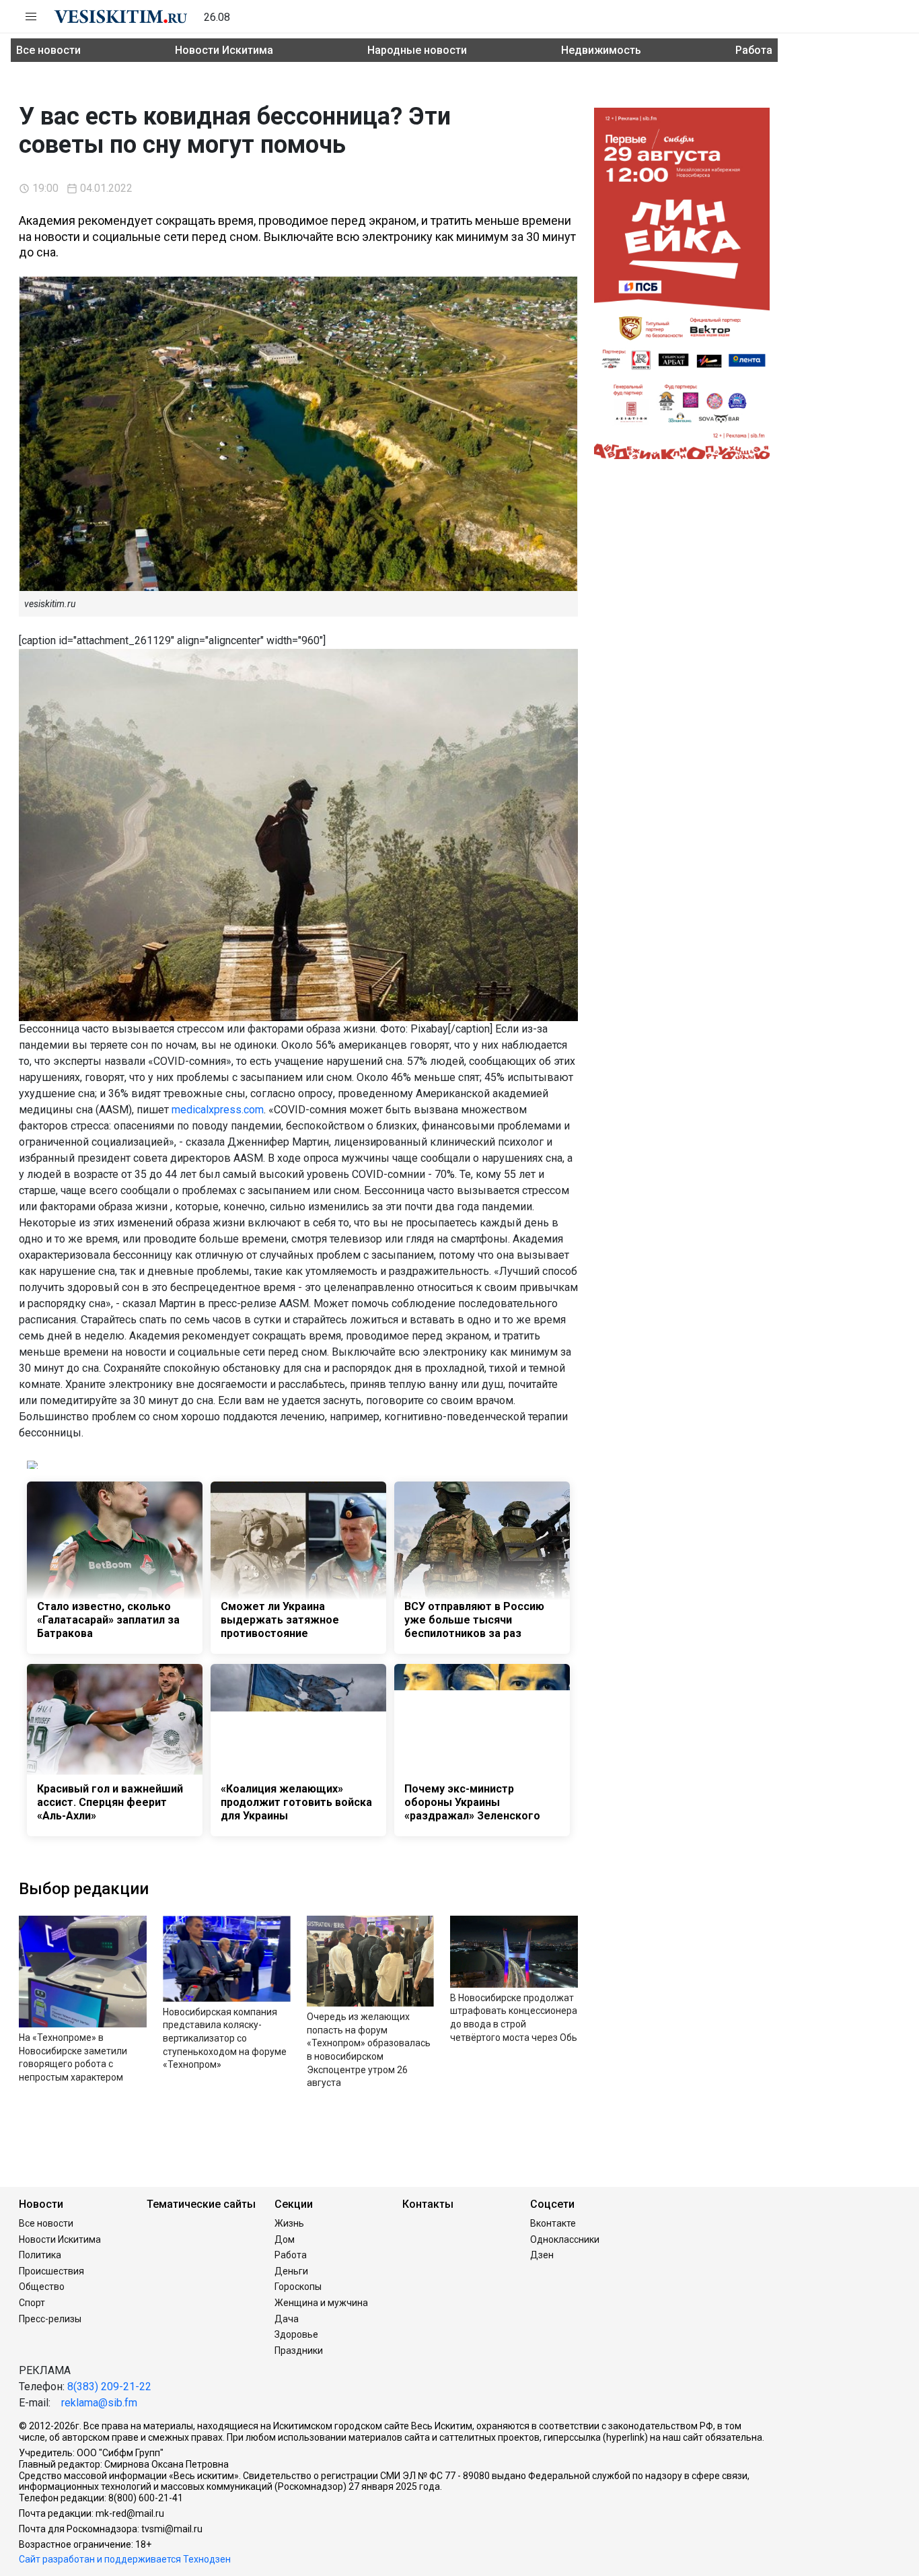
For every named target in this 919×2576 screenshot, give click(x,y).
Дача (287, 2319)
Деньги (291, 2271)
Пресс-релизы (50, 2319)
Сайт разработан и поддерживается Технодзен (125, 2559)
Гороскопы (298, 2287)
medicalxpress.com (218, 1110)
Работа (754, 50)
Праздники (299, 2351)
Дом (285, 2239)
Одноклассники (565, 2239)
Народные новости (417, 50)
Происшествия (51, 2271)
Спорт (32, 2303)
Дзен (542, 2255)
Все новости (48, 50)
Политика (40, 2255)
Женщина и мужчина (321, 2303)
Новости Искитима (224, 50)
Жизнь (289, 2223)
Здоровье (296, 2334)
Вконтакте (553, 2223)
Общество (42, 2287)
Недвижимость (601, 50)
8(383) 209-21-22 (109, 2387)
